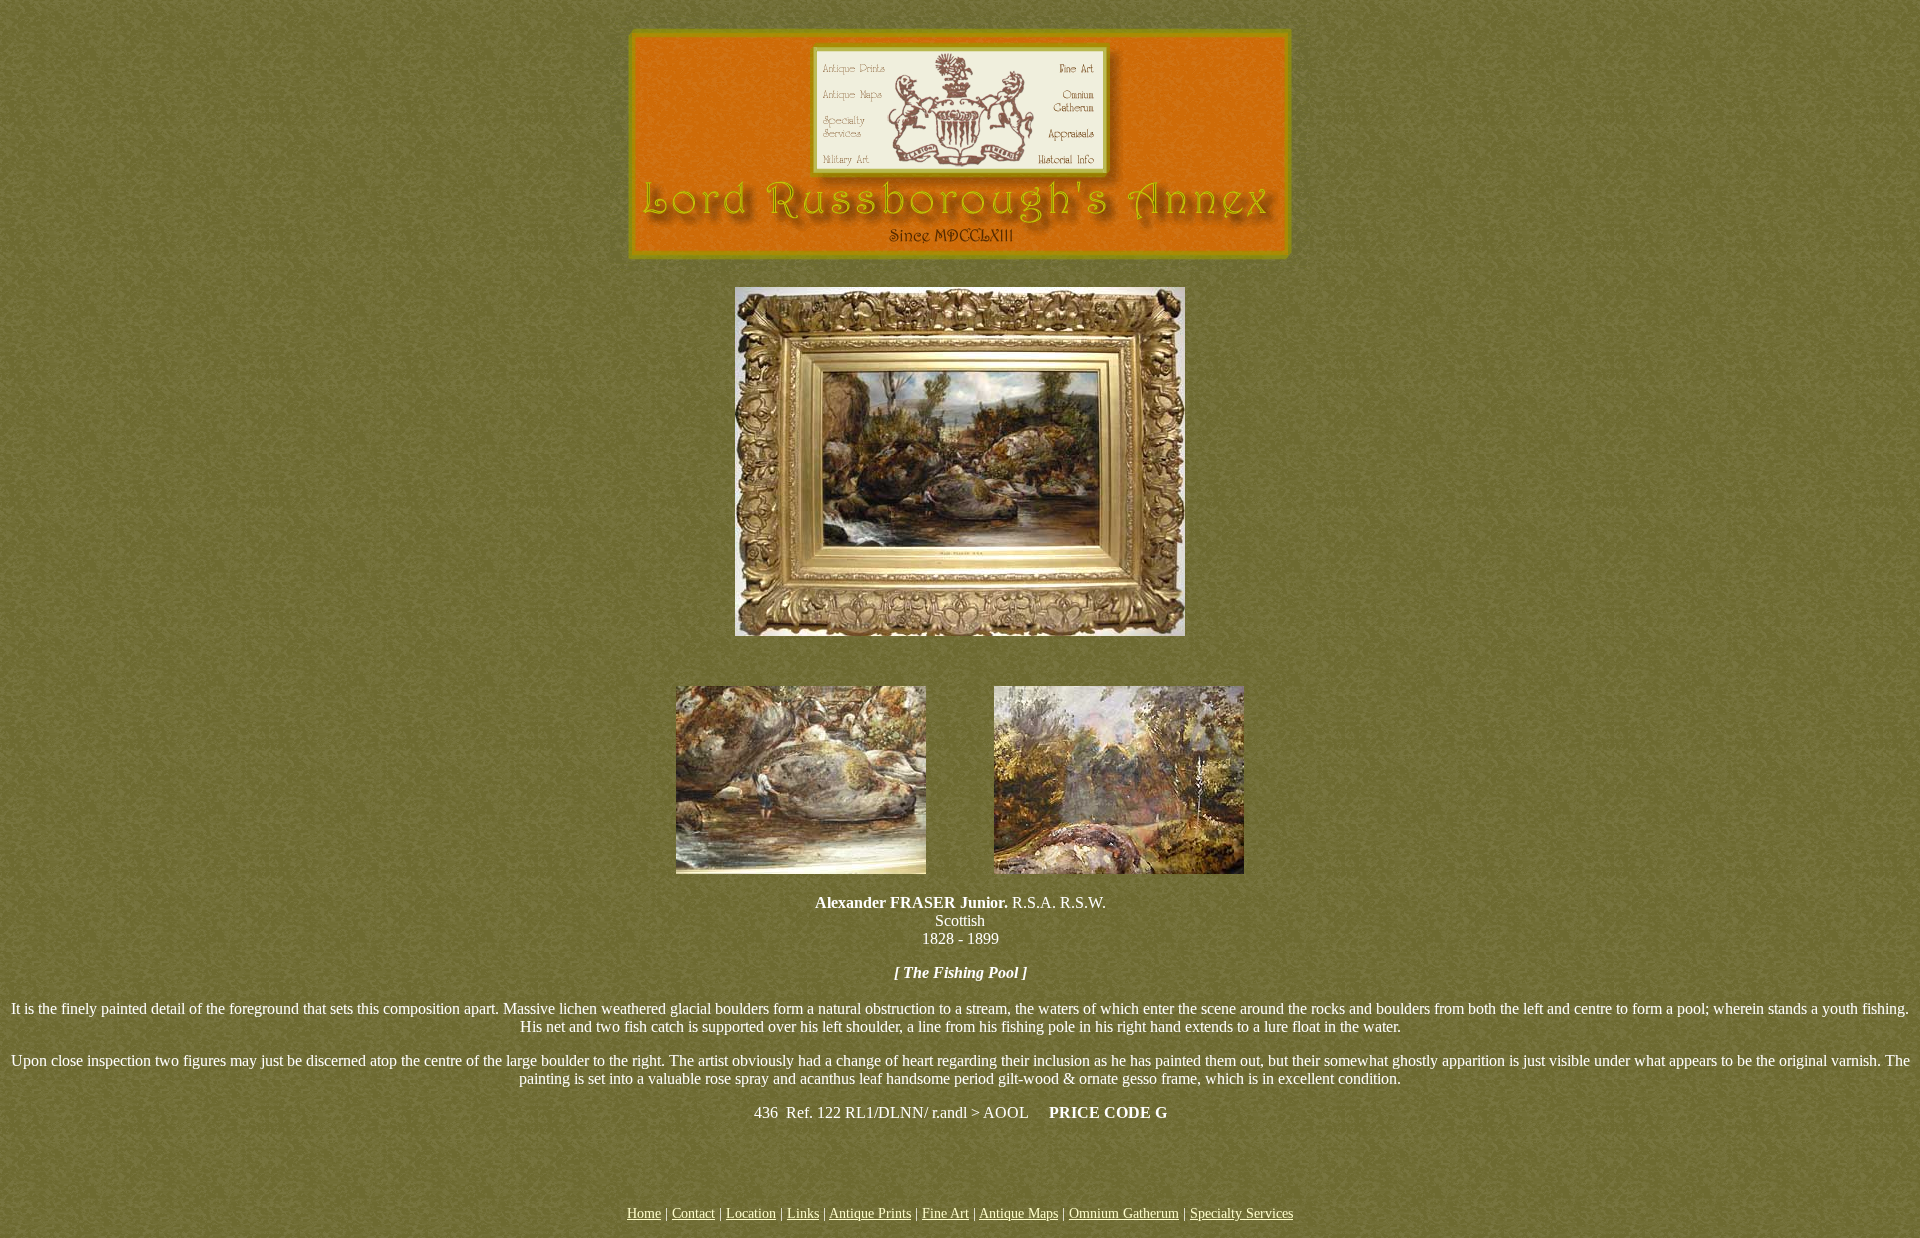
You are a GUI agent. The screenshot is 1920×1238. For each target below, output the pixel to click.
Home (644, 1213)
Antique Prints (870, 1213)
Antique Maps (1018, 1213)
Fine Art (945, 1213)
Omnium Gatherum (1124, 1213)
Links (803, 1213)
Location (751, 1213)
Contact (693, 1213)
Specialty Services (1241, 1213)
